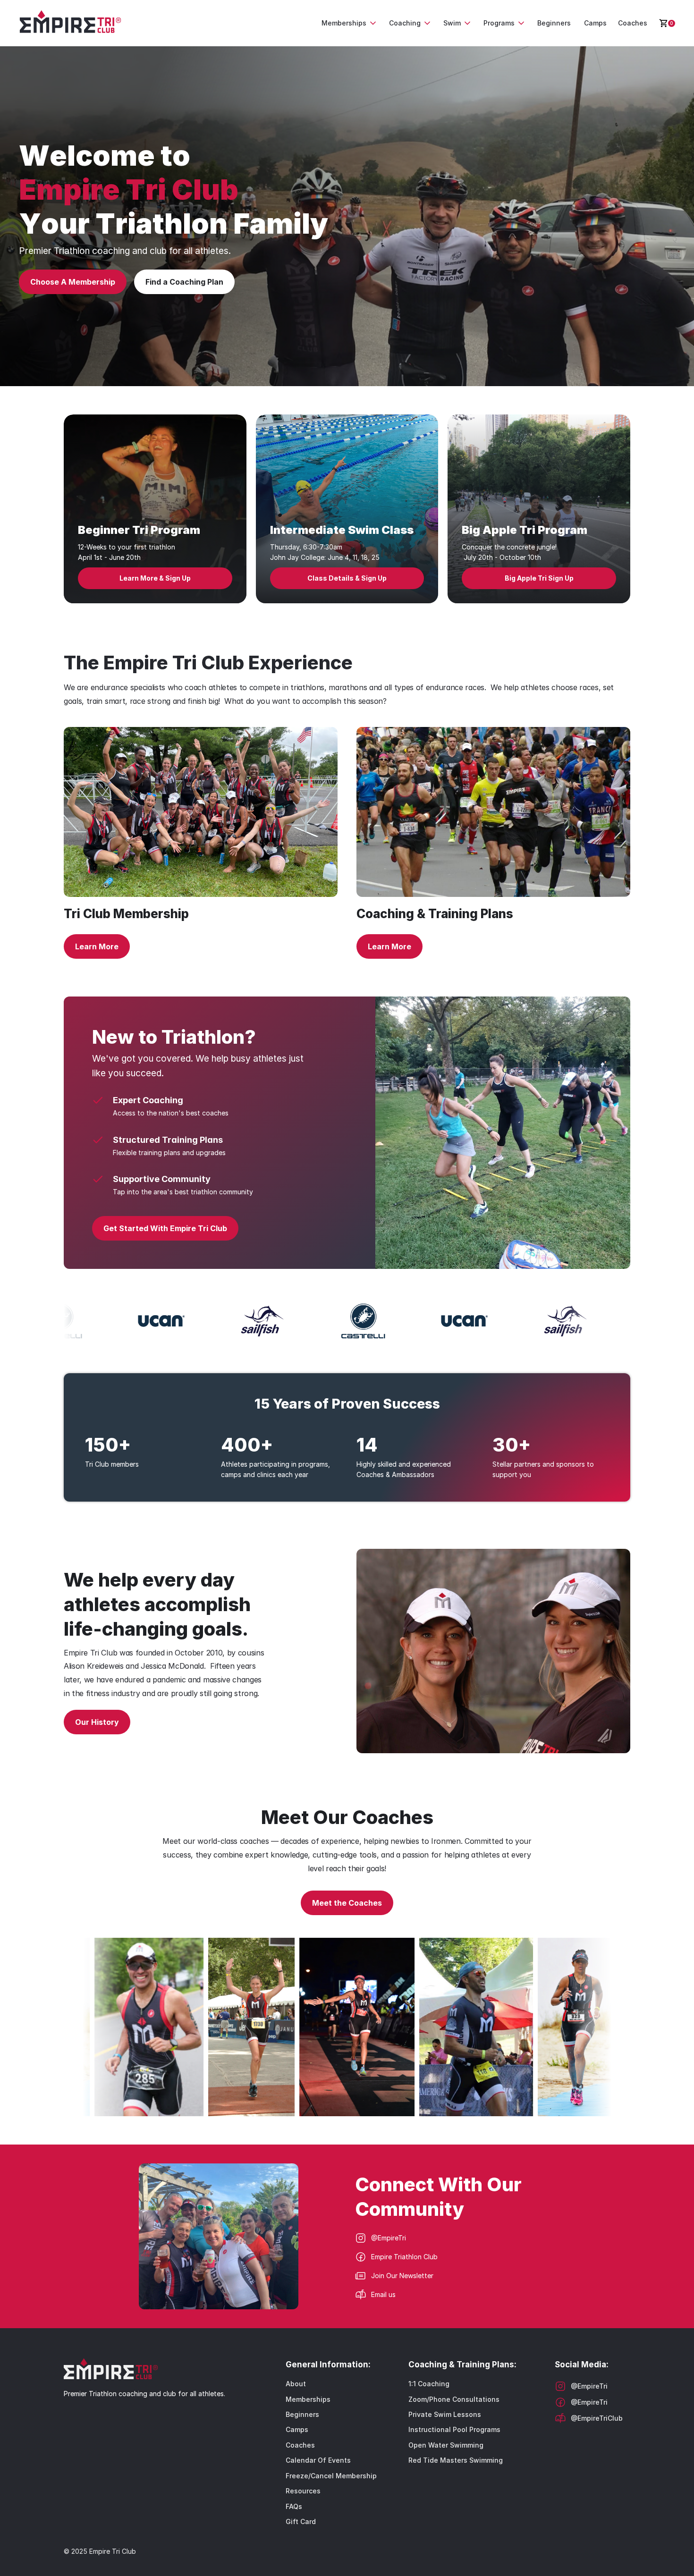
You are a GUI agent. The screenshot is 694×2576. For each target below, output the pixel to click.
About (296, 2384)
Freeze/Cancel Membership (331, 2476)
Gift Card (301, 2521)
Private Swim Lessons (445, 2414)
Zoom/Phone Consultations (454, 2399)
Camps (297, 2429)
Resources (303, 2491)
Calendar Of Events (318, 2460)
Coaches (300, 2445)
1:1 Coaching (429, 2384)
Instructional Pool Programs (454, 2429)
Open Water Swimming (446, 2445)
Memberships (308, 2399)
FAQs (294, 2506)
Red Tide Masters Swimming (456, 2460)
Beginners (302, 2414)
